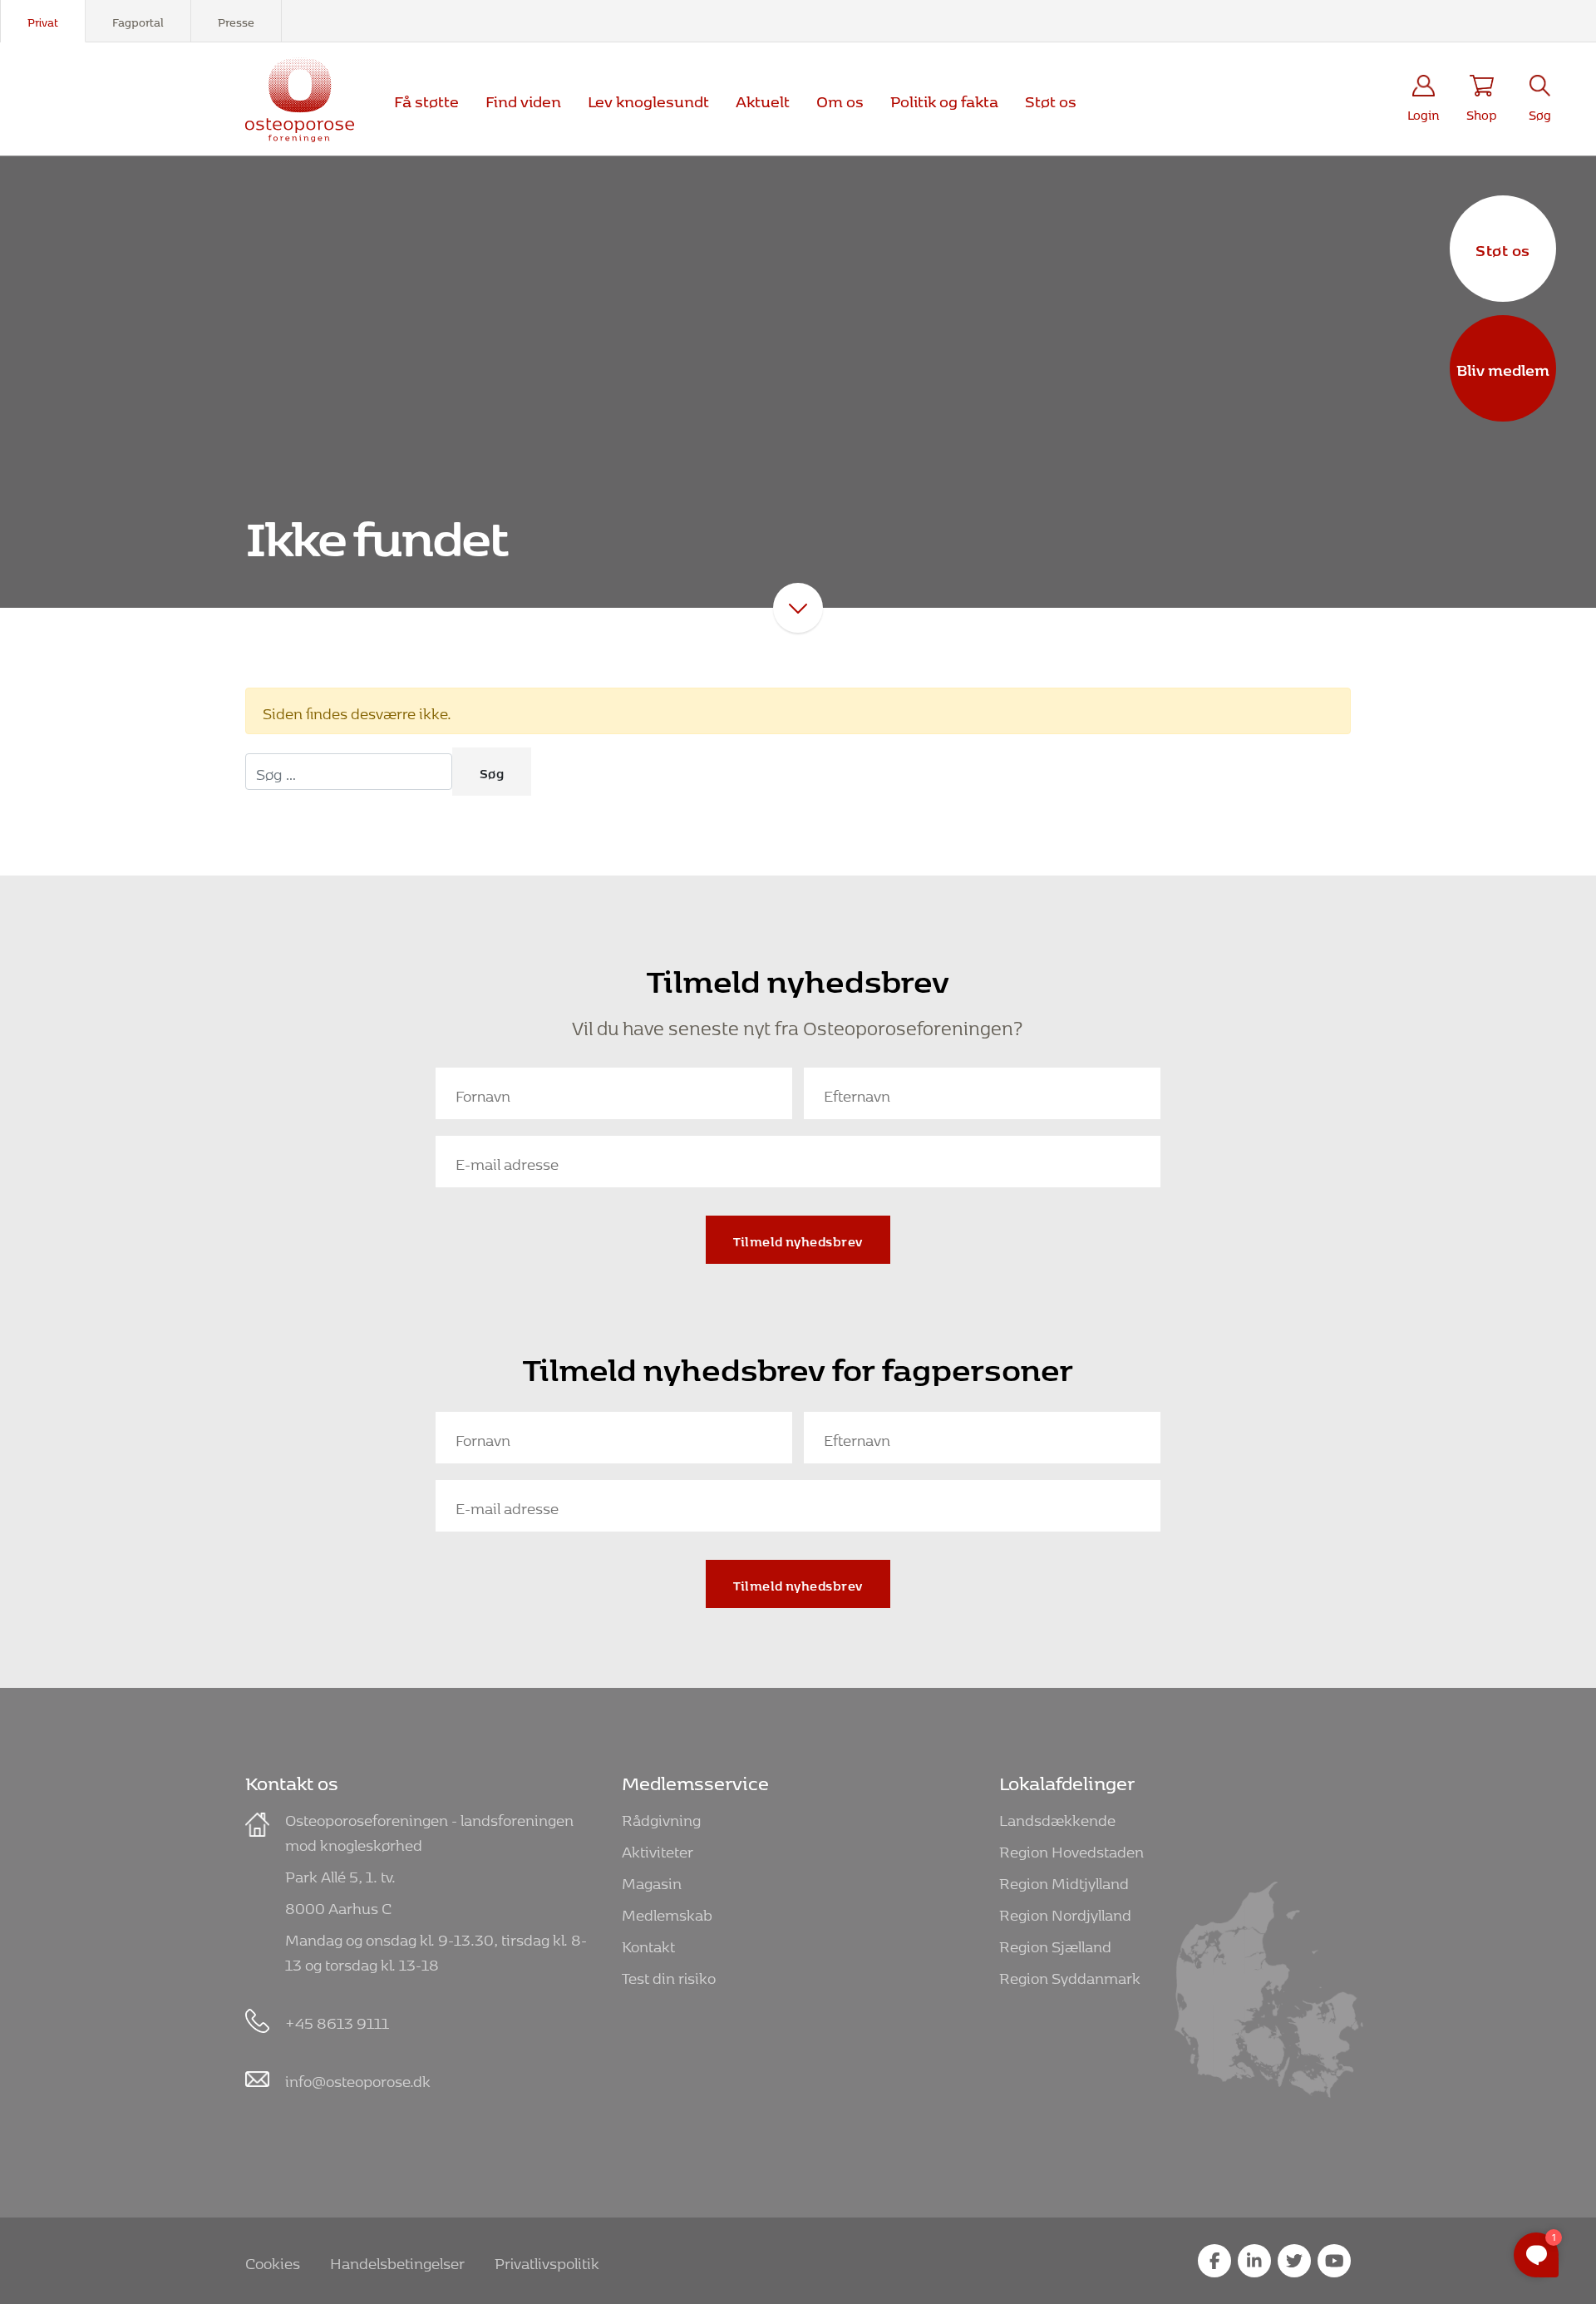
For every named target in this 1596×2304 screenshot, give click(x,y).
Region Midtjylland (1064, 1880)
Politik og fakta (944, 99)
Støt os (1503, 248)
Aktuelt (763, 99)
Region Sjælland (1055, 1944)
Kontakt (648, 1944)
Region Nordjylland (1065, 1912)
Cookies (273, 2260)
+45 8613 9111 (337, 2020)
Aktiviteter (658, 1849)
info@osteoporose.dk (358, 2078)
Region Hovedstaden (1071, 1849)
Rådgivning (661, 1817)
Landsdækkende (1057, 1817)
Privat (43, 20)
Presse (236, 20)
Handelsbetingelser (397, 2260)
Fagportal (138, 20)
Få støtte (426, 99)
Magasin (652, 1880)
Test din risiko (669, 1975)
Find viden (523, 99)
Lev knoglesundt (648, 99)
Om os (840, 99)
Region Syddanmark (1070, 1975)
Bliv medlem (1503, 368)
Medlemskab (667, 1912)
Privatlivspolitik (547, 2260)
